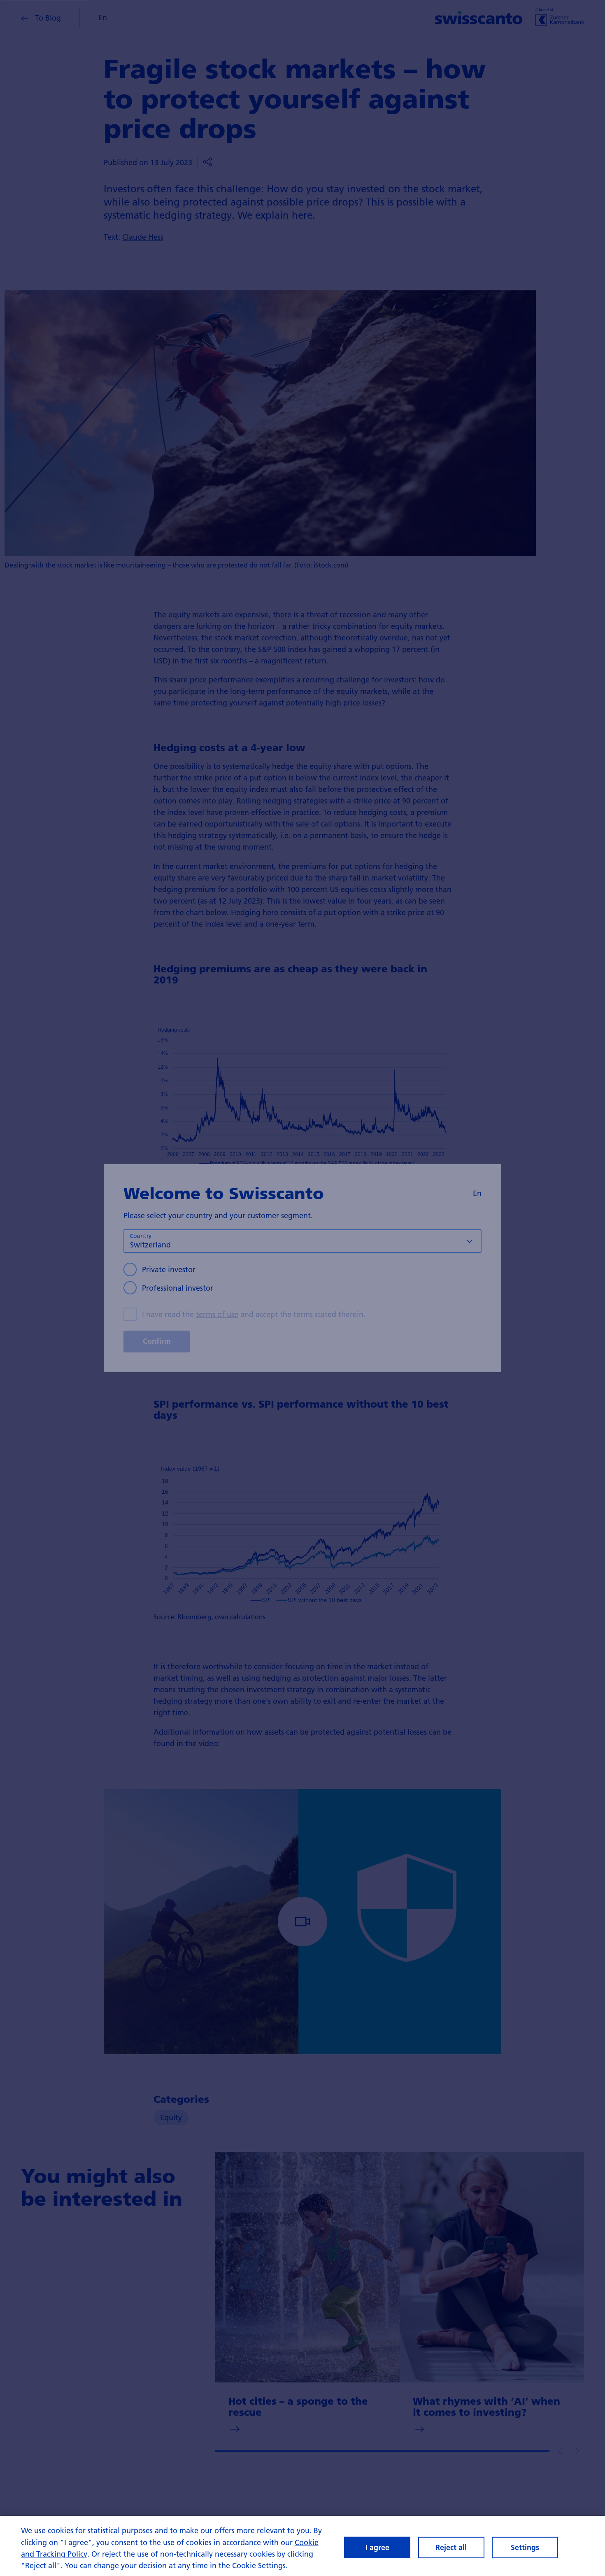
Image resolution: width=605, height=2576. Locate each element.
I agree (377, 2547)
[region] (302, 2546)
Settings (525, 2547)
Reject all (451, 2547)
